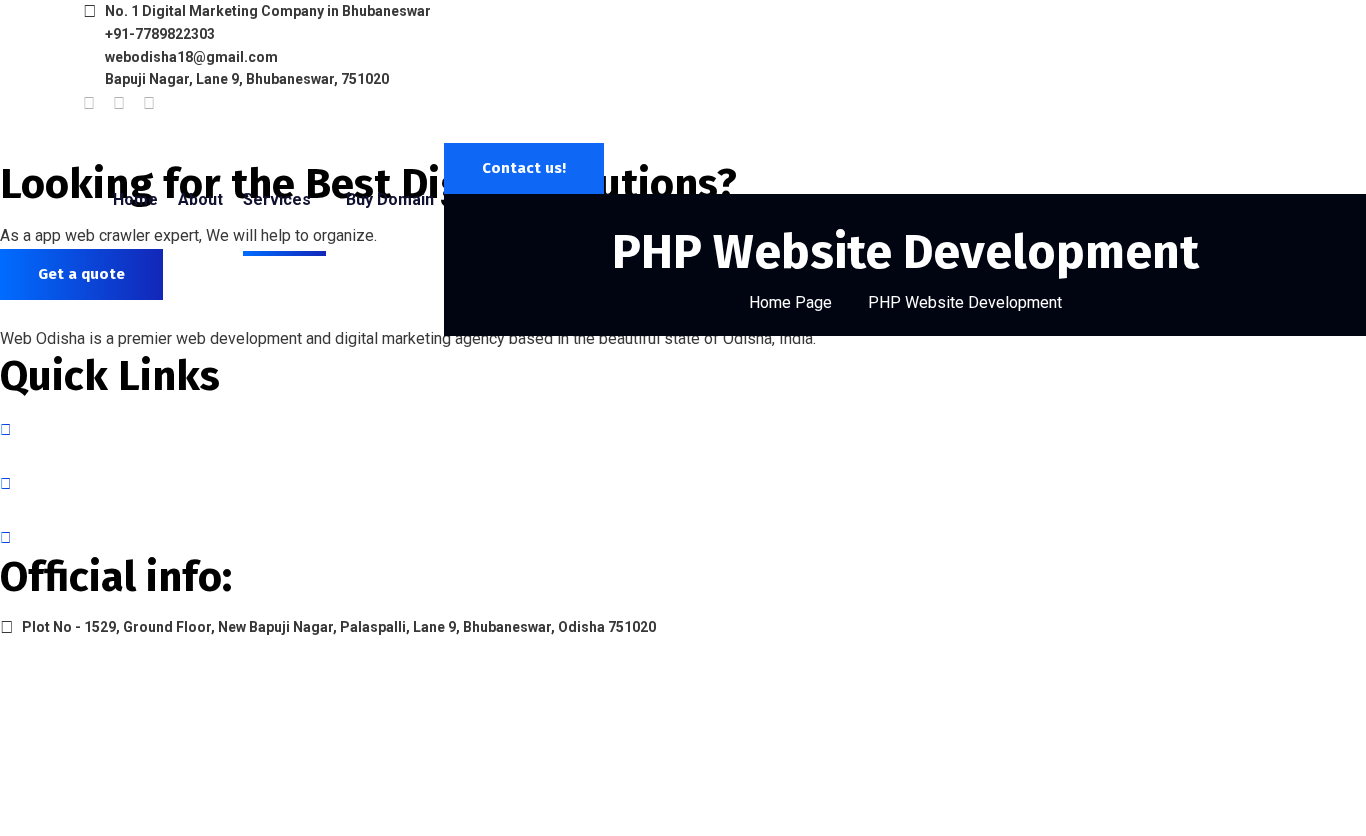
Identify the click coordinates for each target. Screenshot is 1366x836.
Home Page (790, 302)
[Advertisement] (683, 488)
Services (277, 199)
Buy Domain (390, 199)
